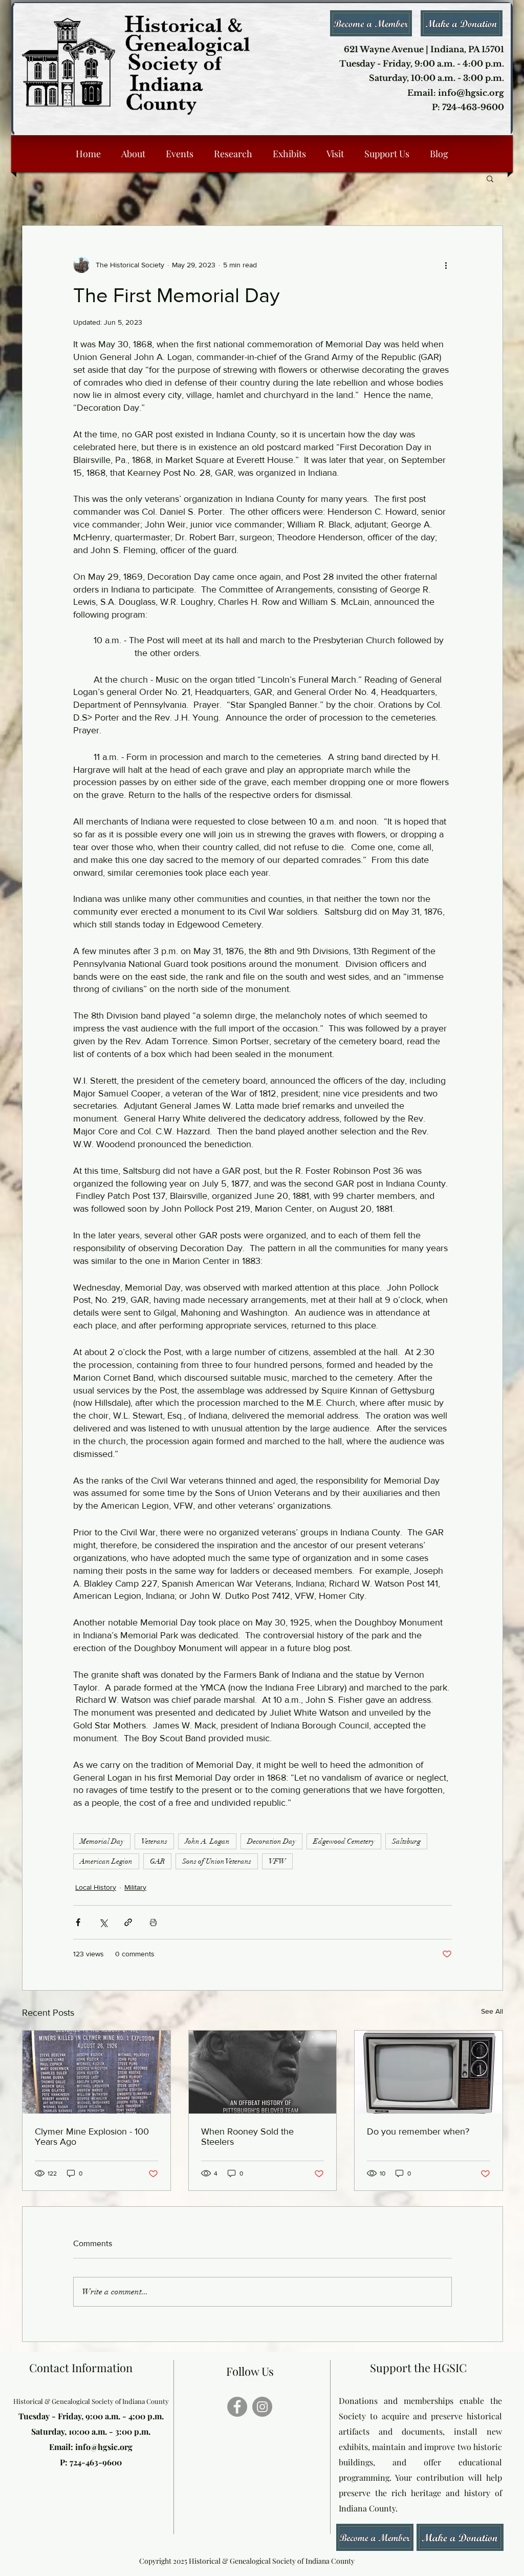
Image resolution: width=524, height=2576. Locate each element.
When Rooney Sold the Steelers (247, 2137)
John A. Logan (207, 1841)
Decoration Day (271, 1841)
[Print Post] (153, 1922)
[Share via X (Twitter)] (103, 1922)
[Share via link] (128, 1922)
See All (492, 2011)
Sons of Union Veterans (217, 1861)
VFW (277, 1861)
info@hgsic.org (104, 2447)
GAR (157, 1861)
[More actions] (446, 265)
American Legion (106, 1861)
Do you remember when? (418, 2131)
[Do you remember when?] (429, 2072)
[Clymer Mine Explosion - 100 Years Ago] (96, 2072)
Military (135, 1887)
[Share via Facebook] (78, 1922)
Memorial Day (102, 1841)
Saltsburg (406, 1841)
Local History (96, 1887)
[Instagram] (262, 2407)
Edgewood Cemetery (344, 1841)
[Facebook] (237, 2407)
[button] (490, 178)
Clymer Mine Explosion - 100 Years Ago (92, 2137)
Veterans (154, 1841)
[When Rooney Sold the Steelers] (263, 2072)
